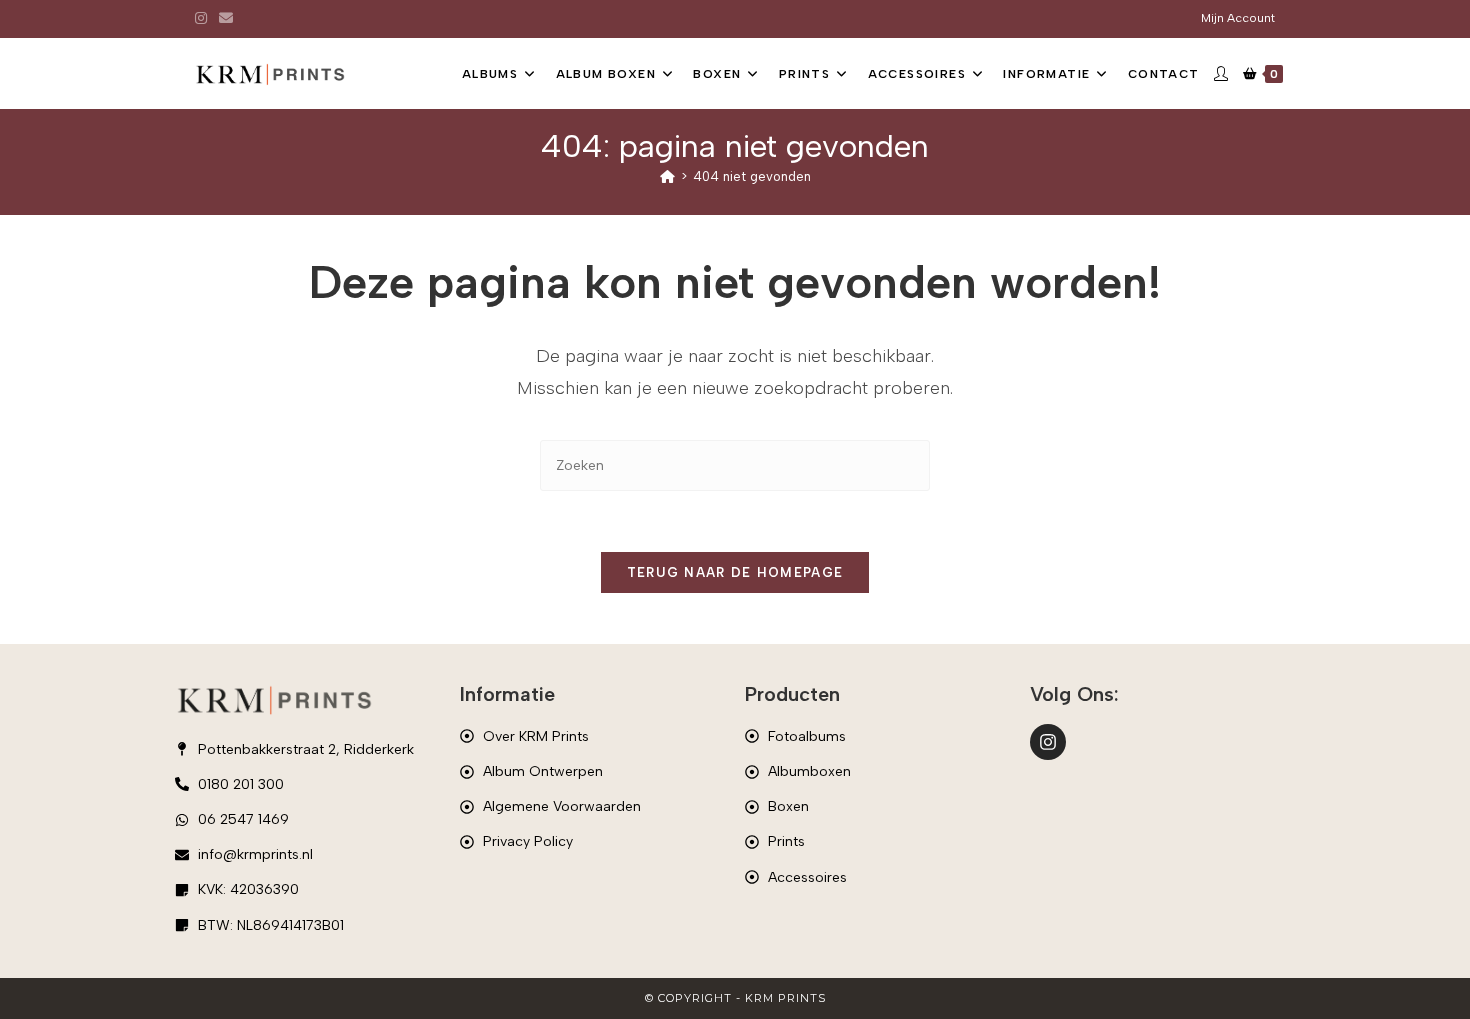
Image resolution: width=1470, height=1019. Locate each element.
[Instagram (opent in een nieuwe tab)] (204, 19)
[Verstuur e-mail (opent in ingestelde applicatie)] (226, 19)
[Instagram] (1048, 742)
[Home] (667, 176)
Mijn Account (1238, 18)
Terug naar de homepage (735, 572)
